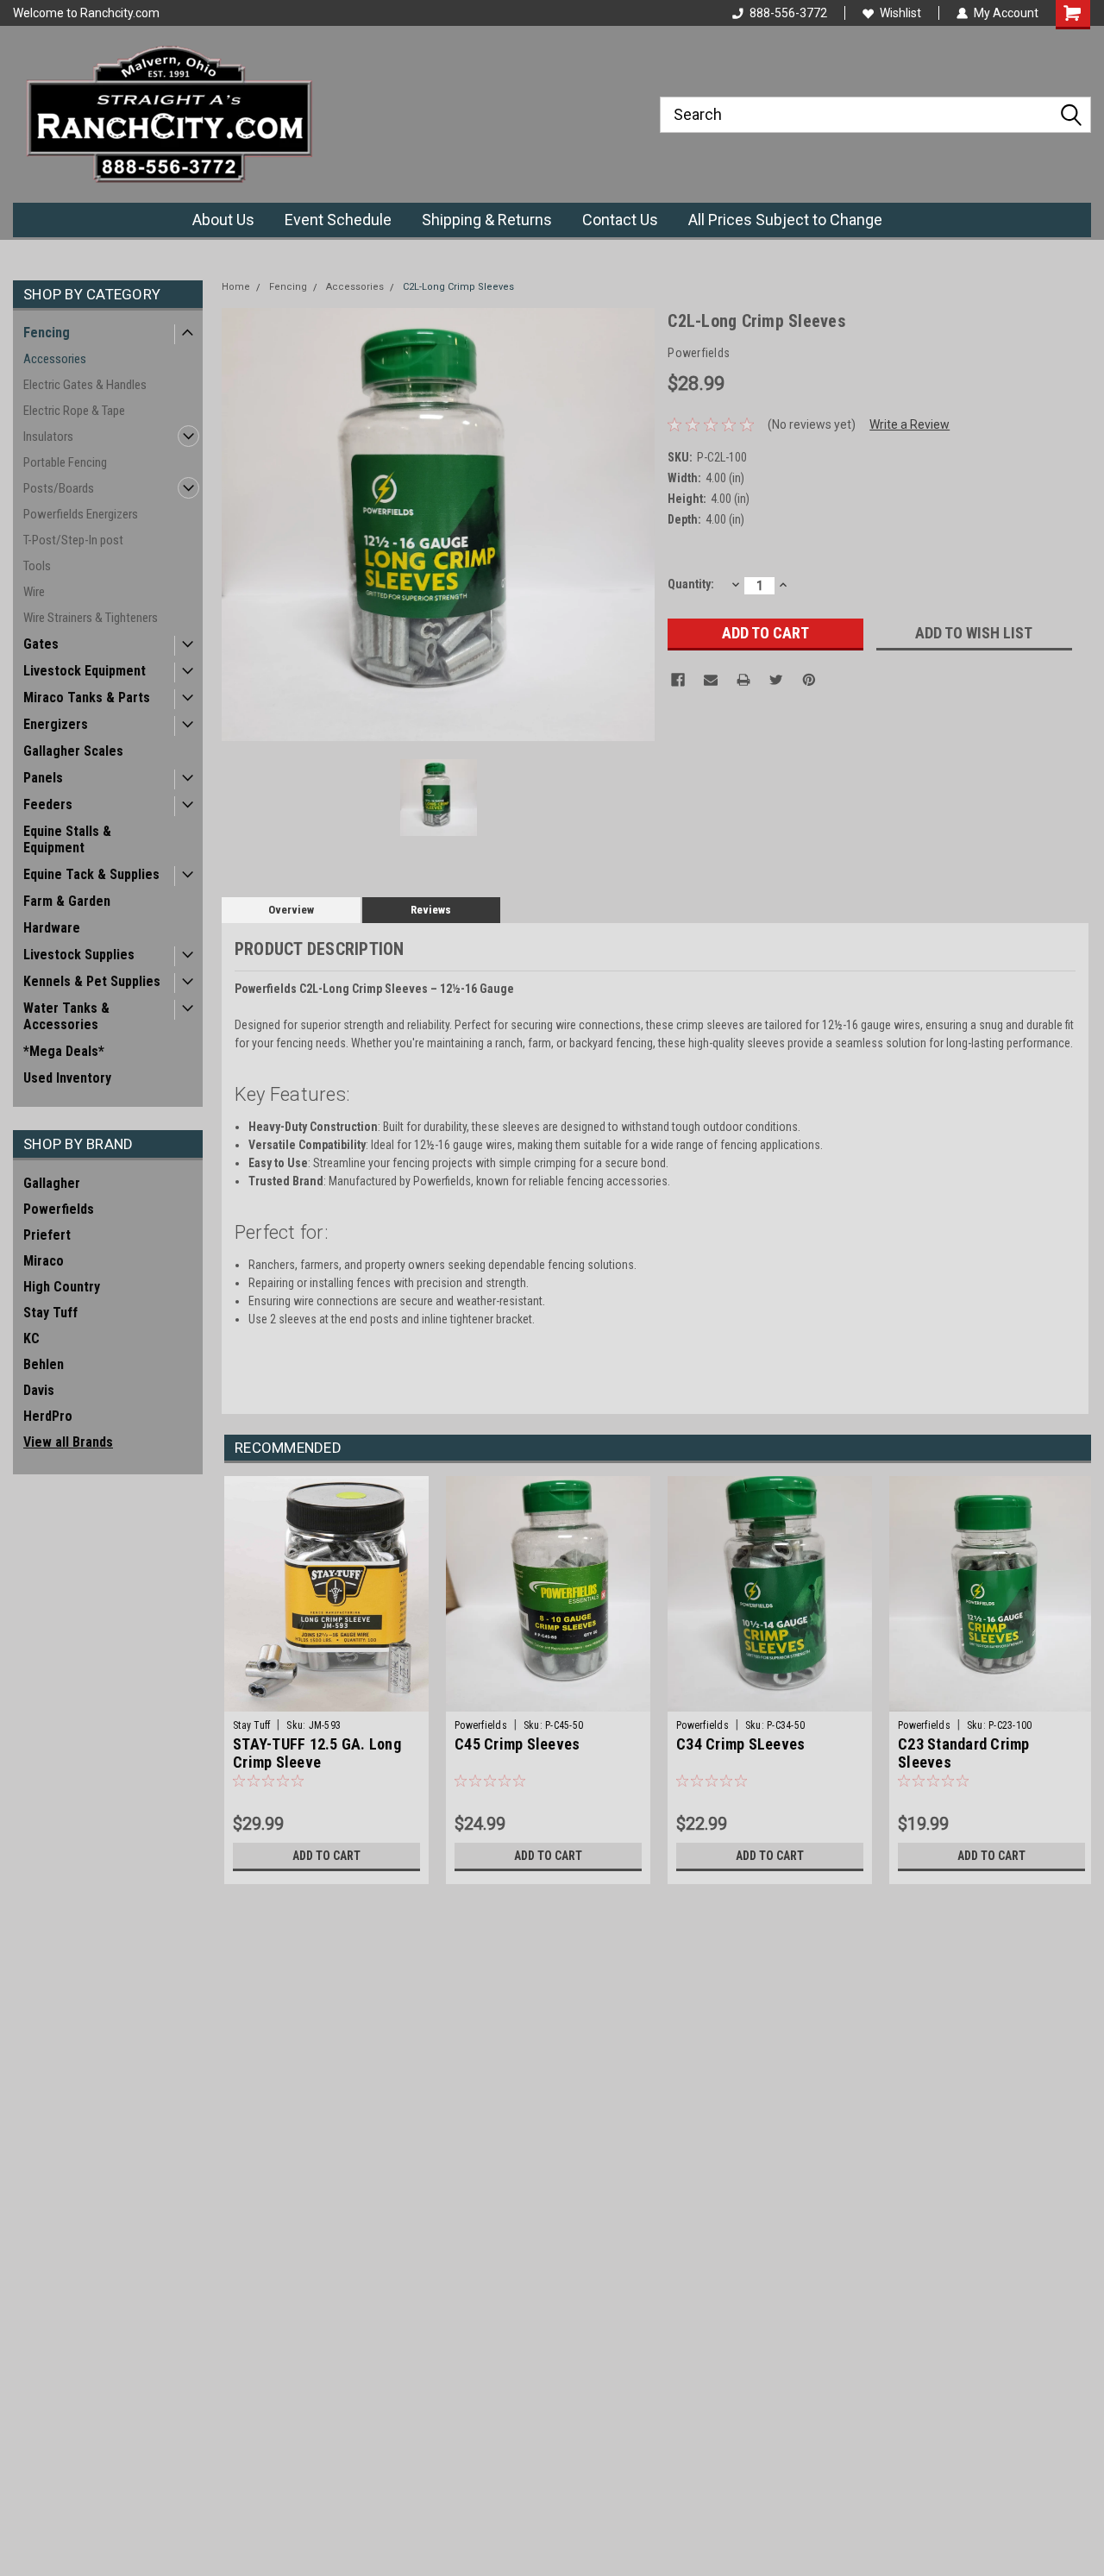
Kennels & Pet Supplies (92, 981)
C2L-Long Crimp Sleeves (458, 287)
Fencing (47, 333)
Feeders (48, 804)
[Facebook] (678, 680)
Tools (37, 566)
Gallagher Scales (73, 751)
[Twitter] (776, 680)
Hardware (52, 928)
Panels (43, 778)
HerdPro (48, 1416)
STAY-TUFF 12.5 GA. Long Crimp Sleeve (317, 1753)
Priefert (47, 1235)
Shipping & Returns (487, 220)
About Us (223, 220)
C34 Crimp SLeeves (740, 1744)
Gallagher (52, 1183)
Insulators (48, 437)
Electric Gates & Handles (85, 385)
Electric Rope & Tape (74, 411)
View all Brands (68, 1442)
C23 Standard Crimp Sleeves (964, 1753)
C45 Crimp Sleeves (517, 1744)
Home (236, 287)
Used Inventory (67, 1078)
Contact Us (620, 220)
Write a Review (910, 424)
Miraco (44, 1261)
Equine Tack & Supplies (91, 874)
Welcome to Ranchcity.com (86, 13)
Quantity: (691, 584)
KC (31, 1338)
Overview (291, 910)
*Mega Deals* (64, 1051)
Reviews (431, 910)
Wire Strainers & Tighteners (91, 618)
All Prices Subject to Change (785, 220)
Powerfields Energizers (81, 514)
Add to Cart (326, 1856)
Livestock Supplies (79, 955)
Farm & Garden (67, 901)
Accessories (55, 359)
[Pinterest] (809, 680)
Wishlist (900, 13)
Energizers (56, 724)
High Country (62, 1287)
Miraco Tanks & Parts (87, 697)
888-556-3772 (788, 13)
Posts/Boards (59, 488)
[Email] (711, 680)
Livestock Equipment (85, 671)
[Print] (743, 680)
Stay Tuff (50, 1313)
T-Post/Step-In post (73, 540)
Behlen (44, 1364)
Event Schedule (338, 220)
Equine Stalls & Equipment (67, 839)
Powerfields (59, 1209)
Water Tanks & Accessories (66, 1016)
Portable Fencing (65, 462)
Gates (41, 644)
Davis (39, 1390)
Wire (34, 592)
